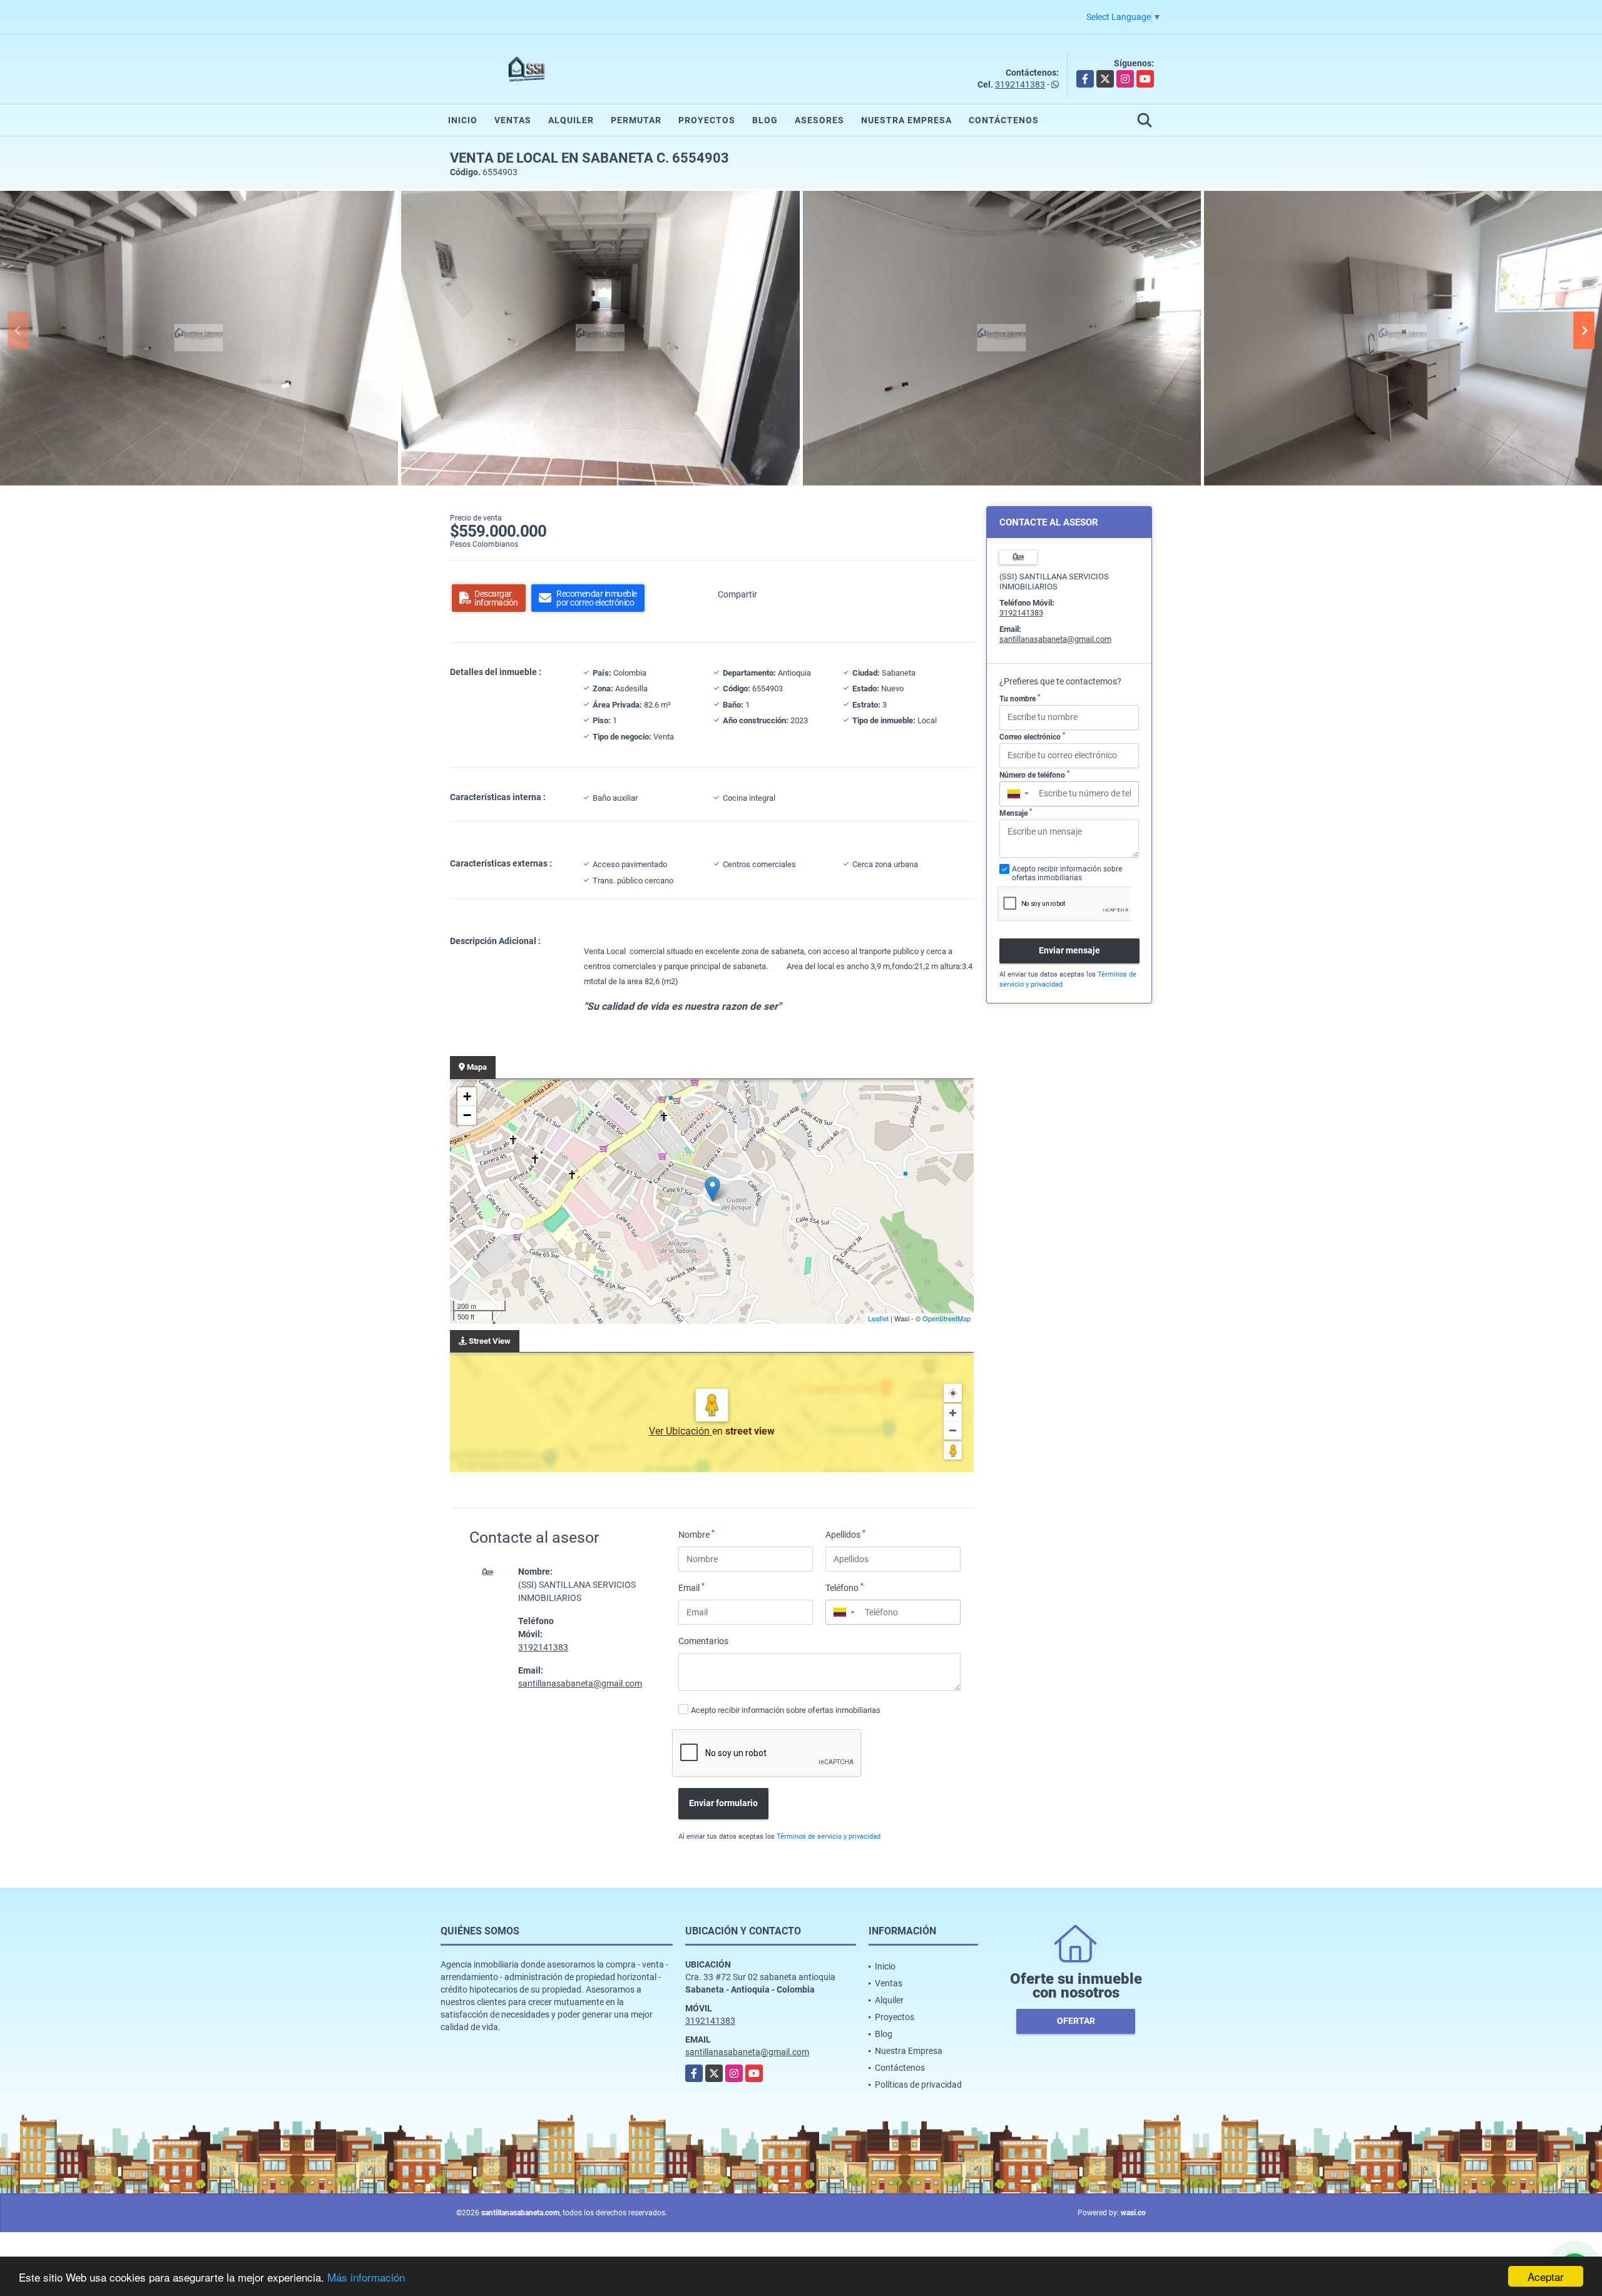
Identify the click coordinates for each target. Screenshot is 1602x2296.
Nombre (696, 1534)
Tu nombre (1020, 698)
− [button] (467, 1115)
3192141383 (1020, 84)
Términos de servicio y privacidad (829, 1836)
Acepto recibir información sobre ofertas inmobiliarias (786, 1710)
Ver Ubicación (681, 1431)
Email (691, 1587)
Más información (366, 2277)
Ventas (513, 120)
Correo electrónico (1032, 736)
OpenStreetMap (946, 1318)
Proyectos (707, 120)
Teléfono (844, 1587)
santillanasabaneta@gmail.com (580, 1684)
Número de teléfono (1034, 775)
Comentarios (703, 1641)
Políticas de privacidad (918, 2085)
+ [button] (467, 1096)
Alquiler (571, 120)
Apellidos (845, 1534)
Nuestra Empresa (906, 120)
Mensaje (1016, 813)
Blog (765, 120)
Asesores (819, 120)
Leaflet (878, 1318)
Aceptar (1546, 2276)
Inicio (463, 120)
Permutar (636, 120)
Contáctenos (1004, 120)
